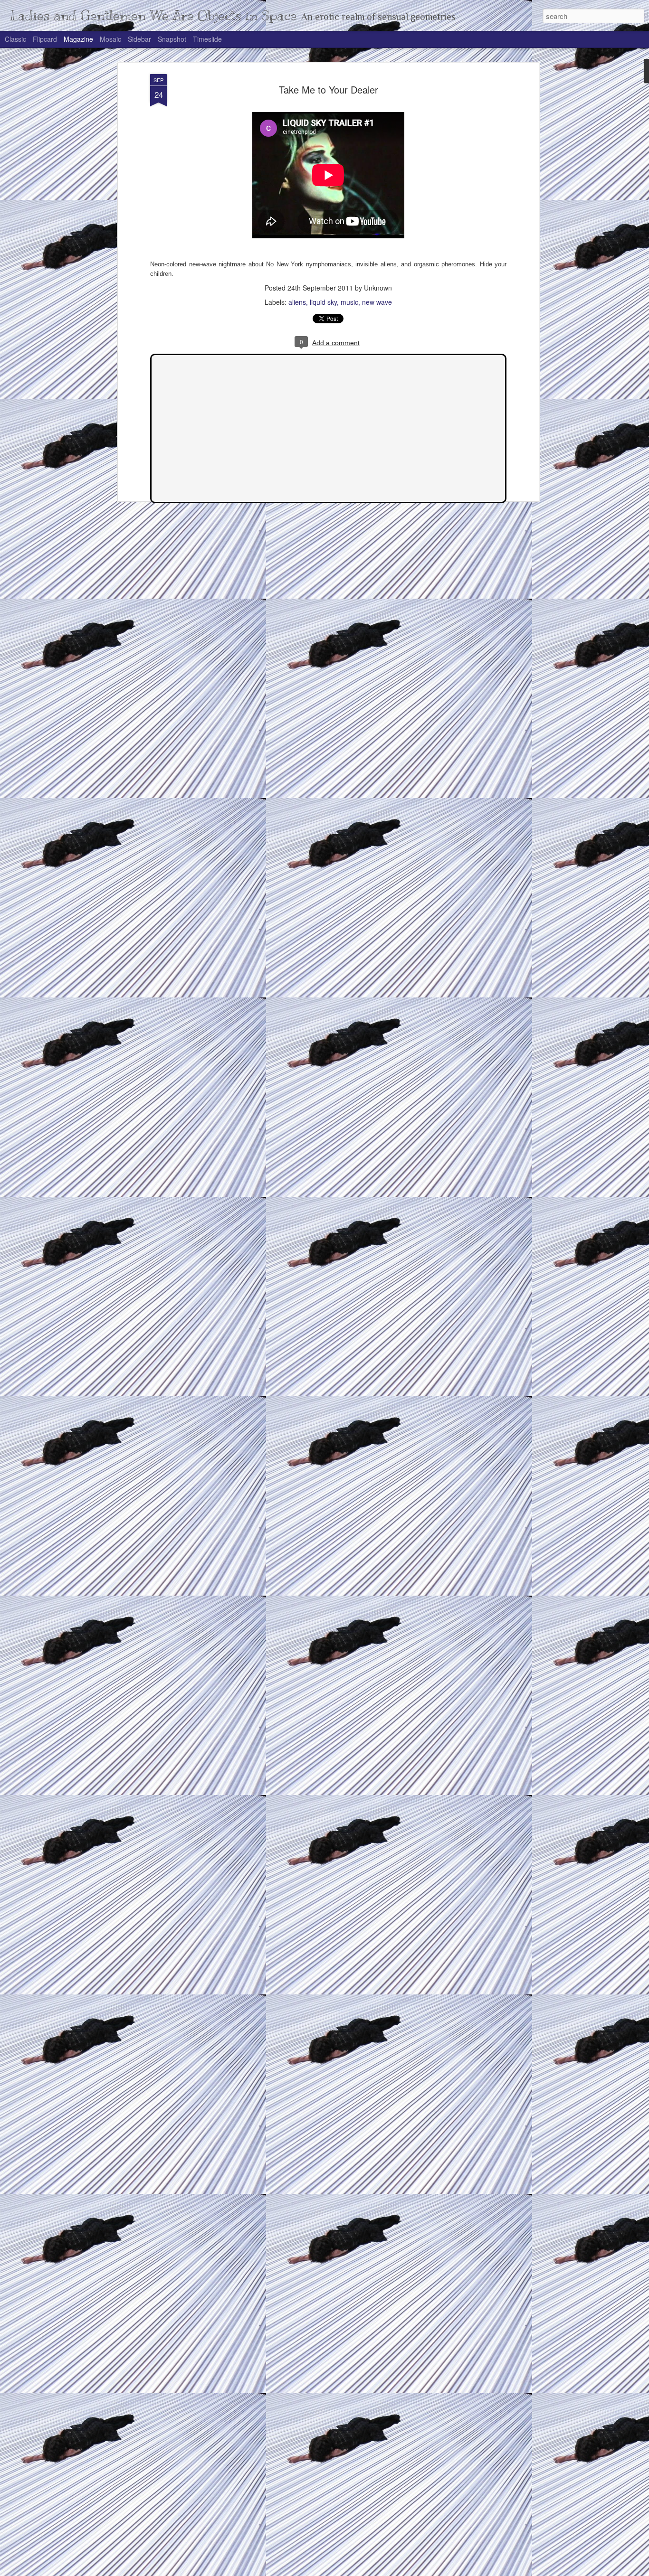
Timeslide (207, 39)
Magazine (78, 39)
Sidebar (139, 39)
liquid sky (323, 302)
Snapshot (172, 39)
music (349, 302)
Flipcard (45, 39)
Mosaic (110, 39)
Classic (15, 39)
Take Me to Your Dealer (329, 89)
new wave (377, 302)
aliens (297, 302)
